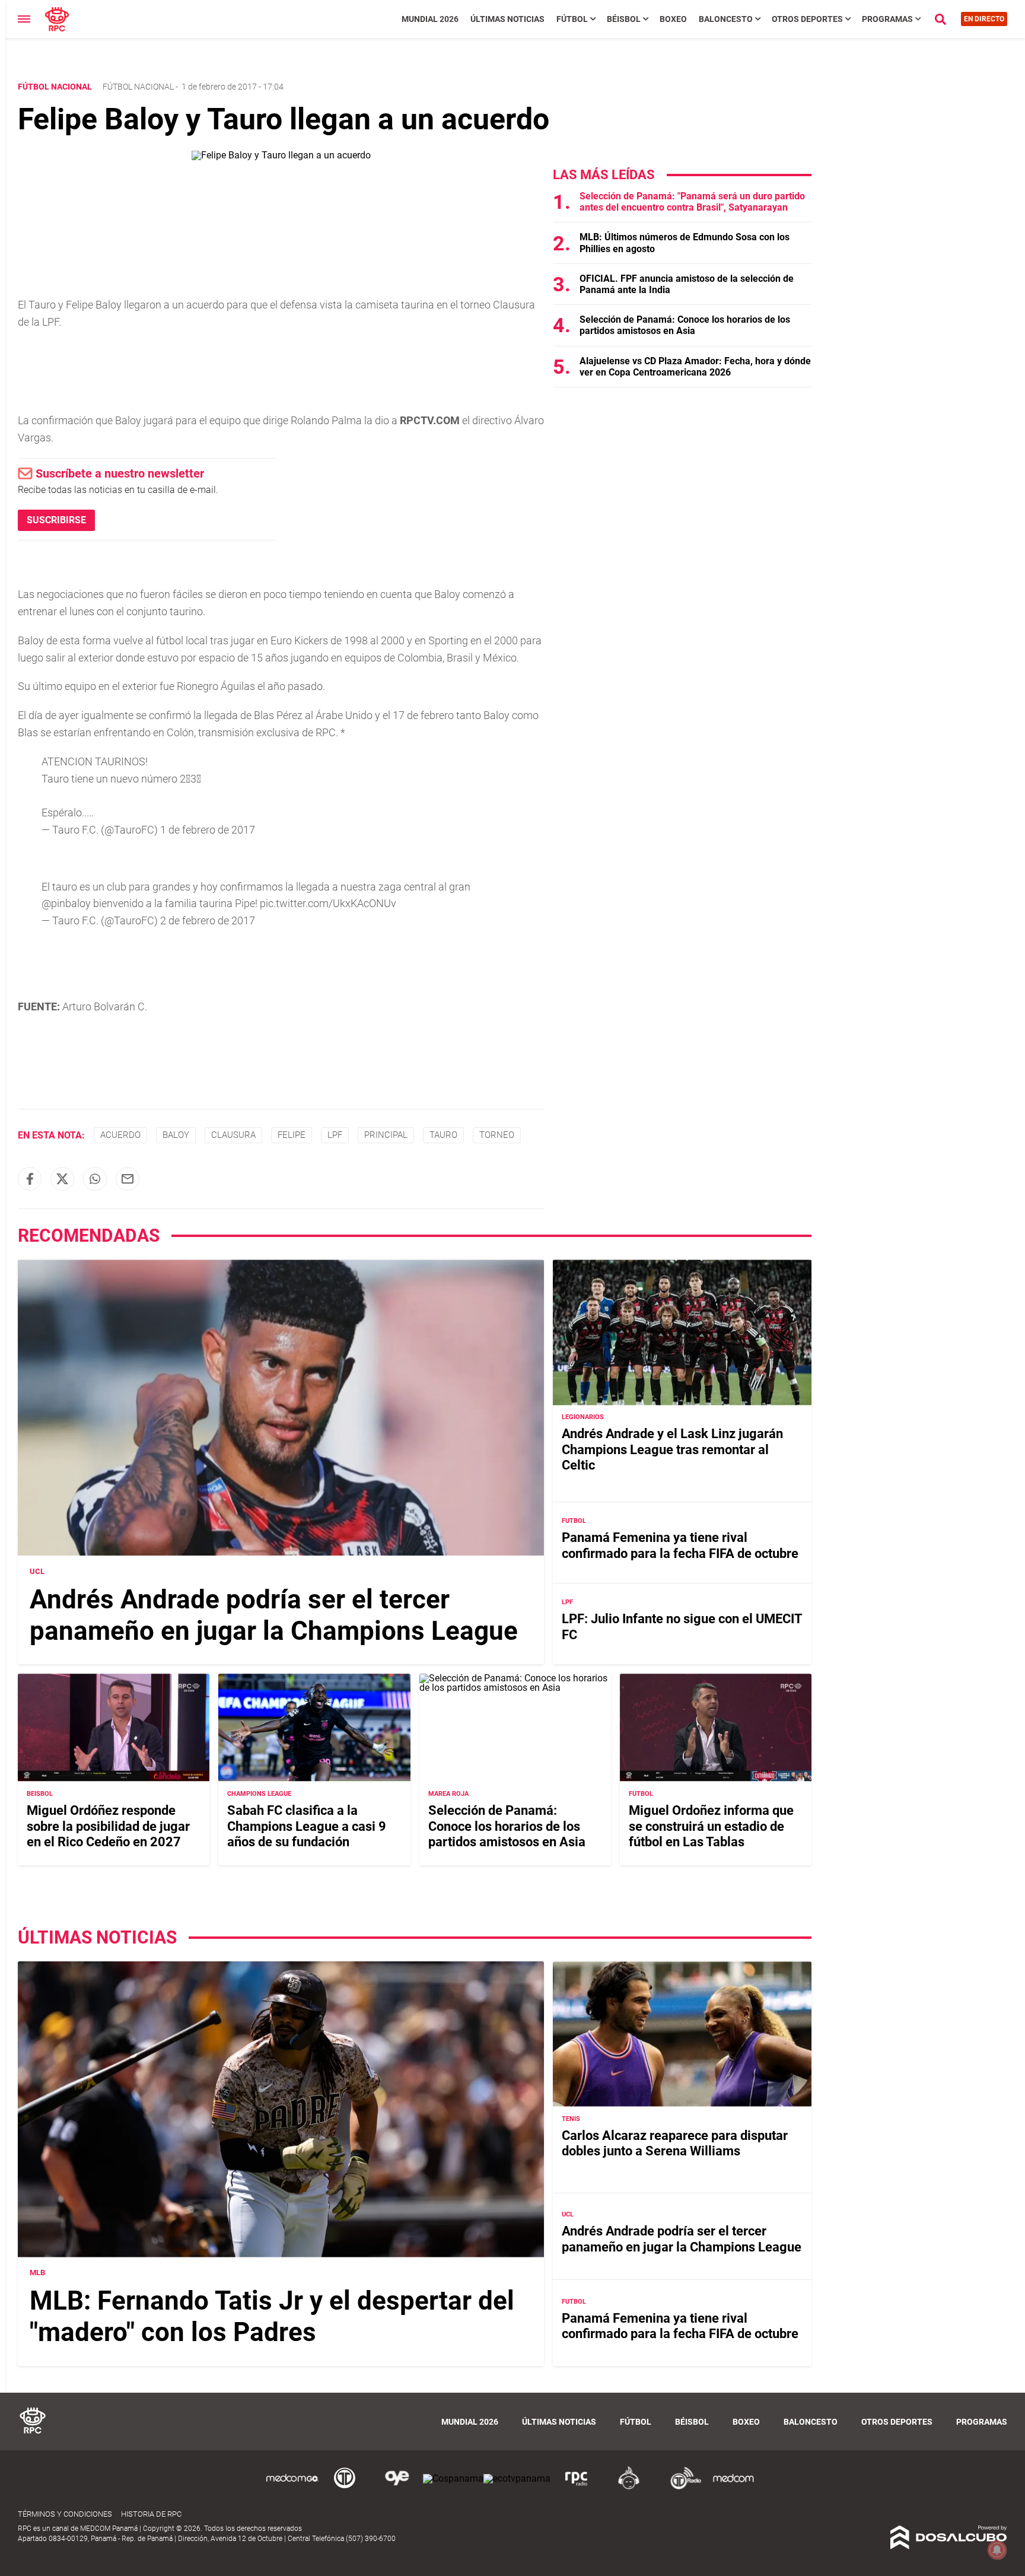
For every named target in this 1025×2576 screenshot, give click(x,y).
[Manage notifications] (997, 2550)
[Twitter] (62, 1179)
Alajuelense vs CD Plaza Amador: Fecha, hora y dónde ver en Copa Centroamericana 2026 (695, 367)
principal (386, 1135)
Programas (887, 19)
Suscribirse (56, 520)
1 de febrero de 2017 (208, 830)
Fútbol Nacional (138, 87)
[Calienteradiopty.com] (629, 2487)
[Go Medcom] (292, 2487)
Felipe (292, 1135)
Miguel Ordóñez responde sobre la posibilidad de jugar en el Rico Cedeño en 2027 (108, 1826)
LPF (335, 1135)
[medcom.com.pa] (733, 2487)
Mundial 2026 (430, 19)
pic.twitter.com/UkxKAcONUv (328, 903)
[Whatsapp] (95, 1179)
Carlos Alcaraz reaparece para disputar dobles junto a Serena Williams (675, 2143)
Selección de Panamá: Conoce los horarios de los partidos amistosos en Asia (685, 325)
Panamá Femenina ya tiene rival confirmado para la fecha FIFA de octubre (680, 1546)
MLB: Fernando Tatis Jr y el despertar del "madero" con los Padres (272, 2317)
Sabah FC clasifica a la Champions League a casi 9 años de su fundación (307, 1826)
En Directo (984, 19)
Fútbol (572, 19)
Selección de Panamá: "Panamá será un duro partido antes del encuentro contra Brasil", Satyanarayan (692, 202)
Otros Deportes (807, 19)
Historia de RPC (151, 2514)
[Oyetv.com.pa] (397, 2487)
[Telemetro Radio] (681, 2487)
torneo (497, 1135)
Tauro (443, 1135)
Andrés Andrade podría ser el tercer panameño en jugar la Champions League (274, 1615)
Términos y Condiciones (65, 2514)
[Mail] (128, 1179)
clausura (233, 1135)
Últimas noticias (507, 19)
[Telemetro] (345, 2487)
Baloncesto (726, 19)
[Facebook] (30, 1179)
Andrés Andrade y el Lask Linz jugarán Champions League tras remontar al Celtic (672, 1450)
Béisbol (624, 19)
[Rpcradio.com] (577, 2487)
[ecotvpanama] (517, 2478)
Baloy (176, 1135)
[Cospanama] (453, 2478)
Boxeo (673, 19)
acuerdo (120, 1135)
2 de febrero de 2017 (208, 920)
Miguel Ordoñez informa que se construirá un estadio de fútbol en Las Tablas (711, 1826)
